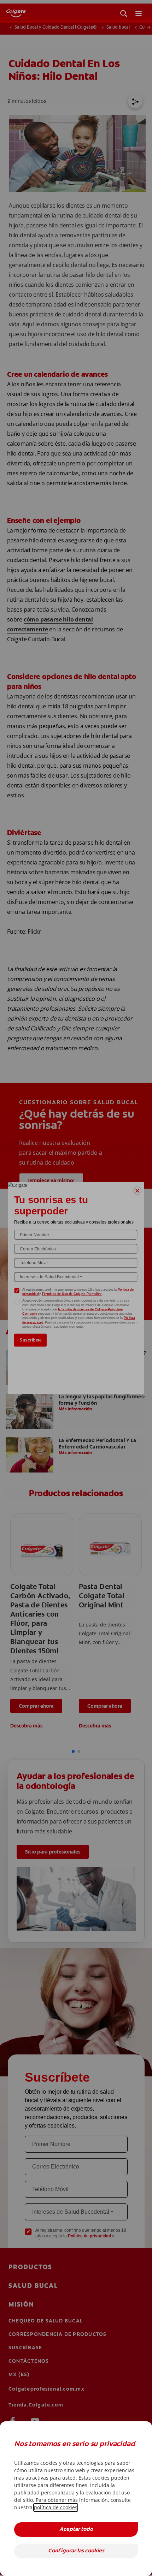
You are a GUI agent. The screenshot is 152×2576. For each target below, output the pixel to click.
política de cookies (56, 2507)
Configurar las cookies (76, 2551)
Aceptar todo (76, 2530)
